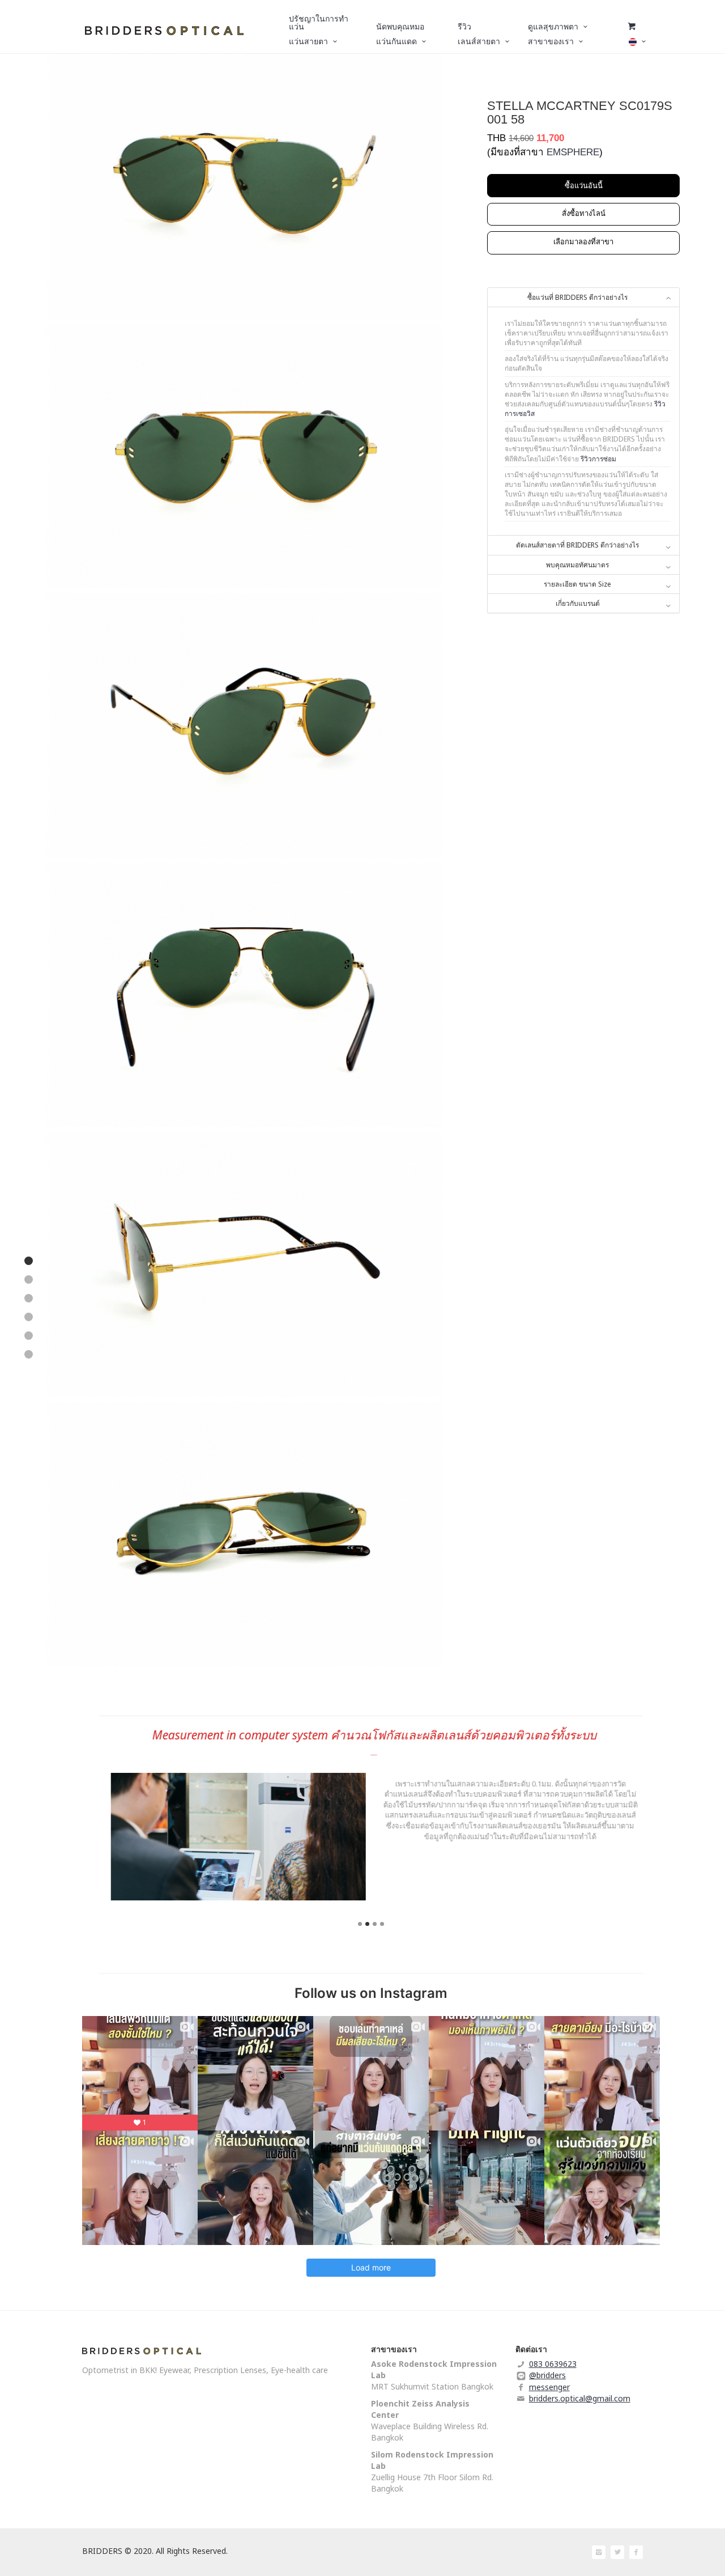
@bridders (547, 2375)
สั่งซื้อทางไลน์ (584, 213)
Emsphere (573, 152)
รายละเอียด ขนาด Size (577, 584)
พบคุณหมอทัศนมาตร (577, 565)
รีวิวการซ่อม (598, 459)
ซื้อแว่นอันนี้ (584, 185)
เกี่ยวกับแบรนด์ (578, 603)
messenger (549, 2387)
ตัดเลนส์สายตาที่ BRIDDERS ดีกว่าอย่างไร (577, 545)
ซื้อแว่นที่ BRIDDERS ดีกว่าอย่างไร (577, 297)
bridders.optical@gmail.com (580, 2398)
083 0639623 (553, 2364)
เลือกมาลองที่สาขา (583, 241)
